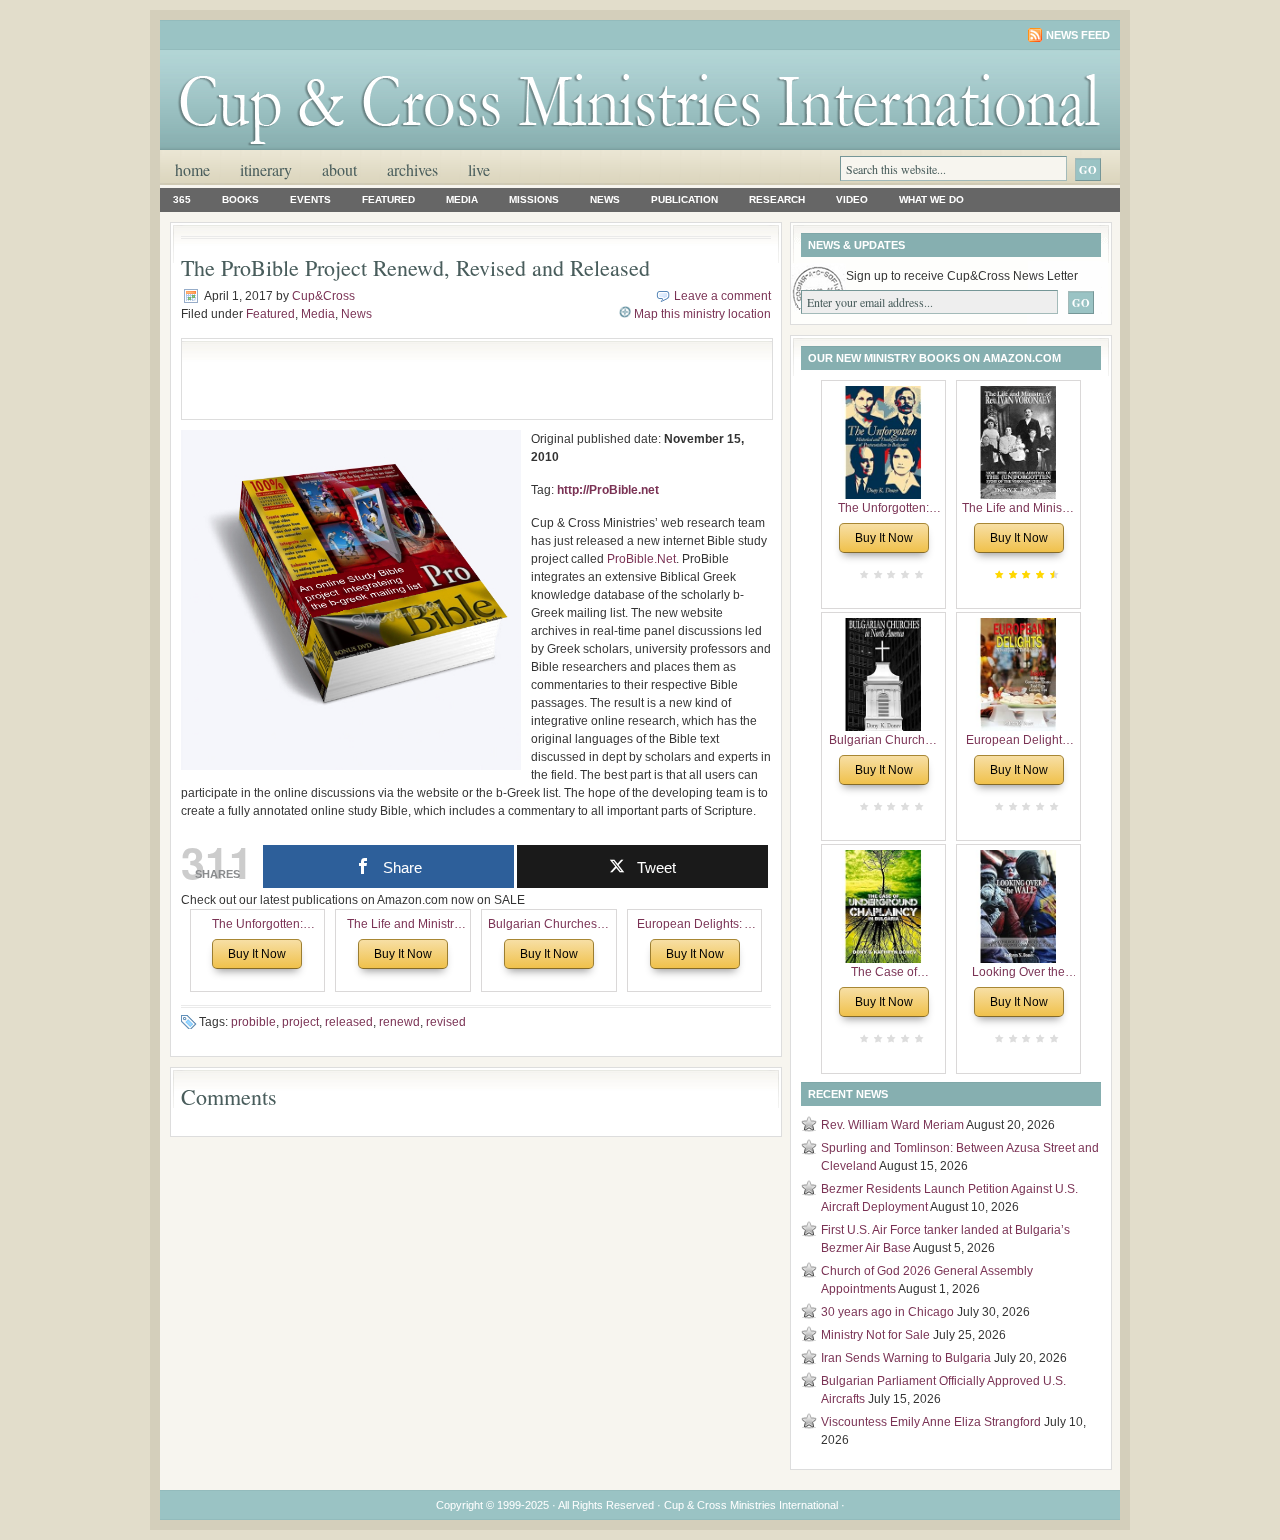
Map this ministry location (702, 314)
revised (446, 1022)
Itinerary (266, 169)
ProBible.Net (641, 559)
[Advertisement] (426, 379)
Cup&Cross (323, 296)
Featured (388, 199)
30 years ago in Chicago (887, 1312)
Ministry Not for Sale (875, 1335)
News (605, 199)
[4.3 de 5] (1052, 574)
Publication (684, 199)
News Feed (1078, 35)
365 (182, 199)
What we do (931, 199)
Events (310, 199)
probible (253, 1022)
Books (240, 199)
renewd (399, 1022)
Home (192, 169)
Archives (412, 169)
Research (777, 199)
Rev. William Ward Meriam (892, 1125)
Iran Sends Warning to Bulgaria (906, 1358)
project (300, 1022)
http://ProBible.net (608, 490)
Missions (534, 199)
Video (852, 199)
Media (462, 199)
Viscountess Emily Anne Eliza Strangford (931, 1422)
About (339, 169)
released (349, 1022)
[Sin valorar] (917, 574)
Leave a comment (722, 296)
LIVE (479, 169)
